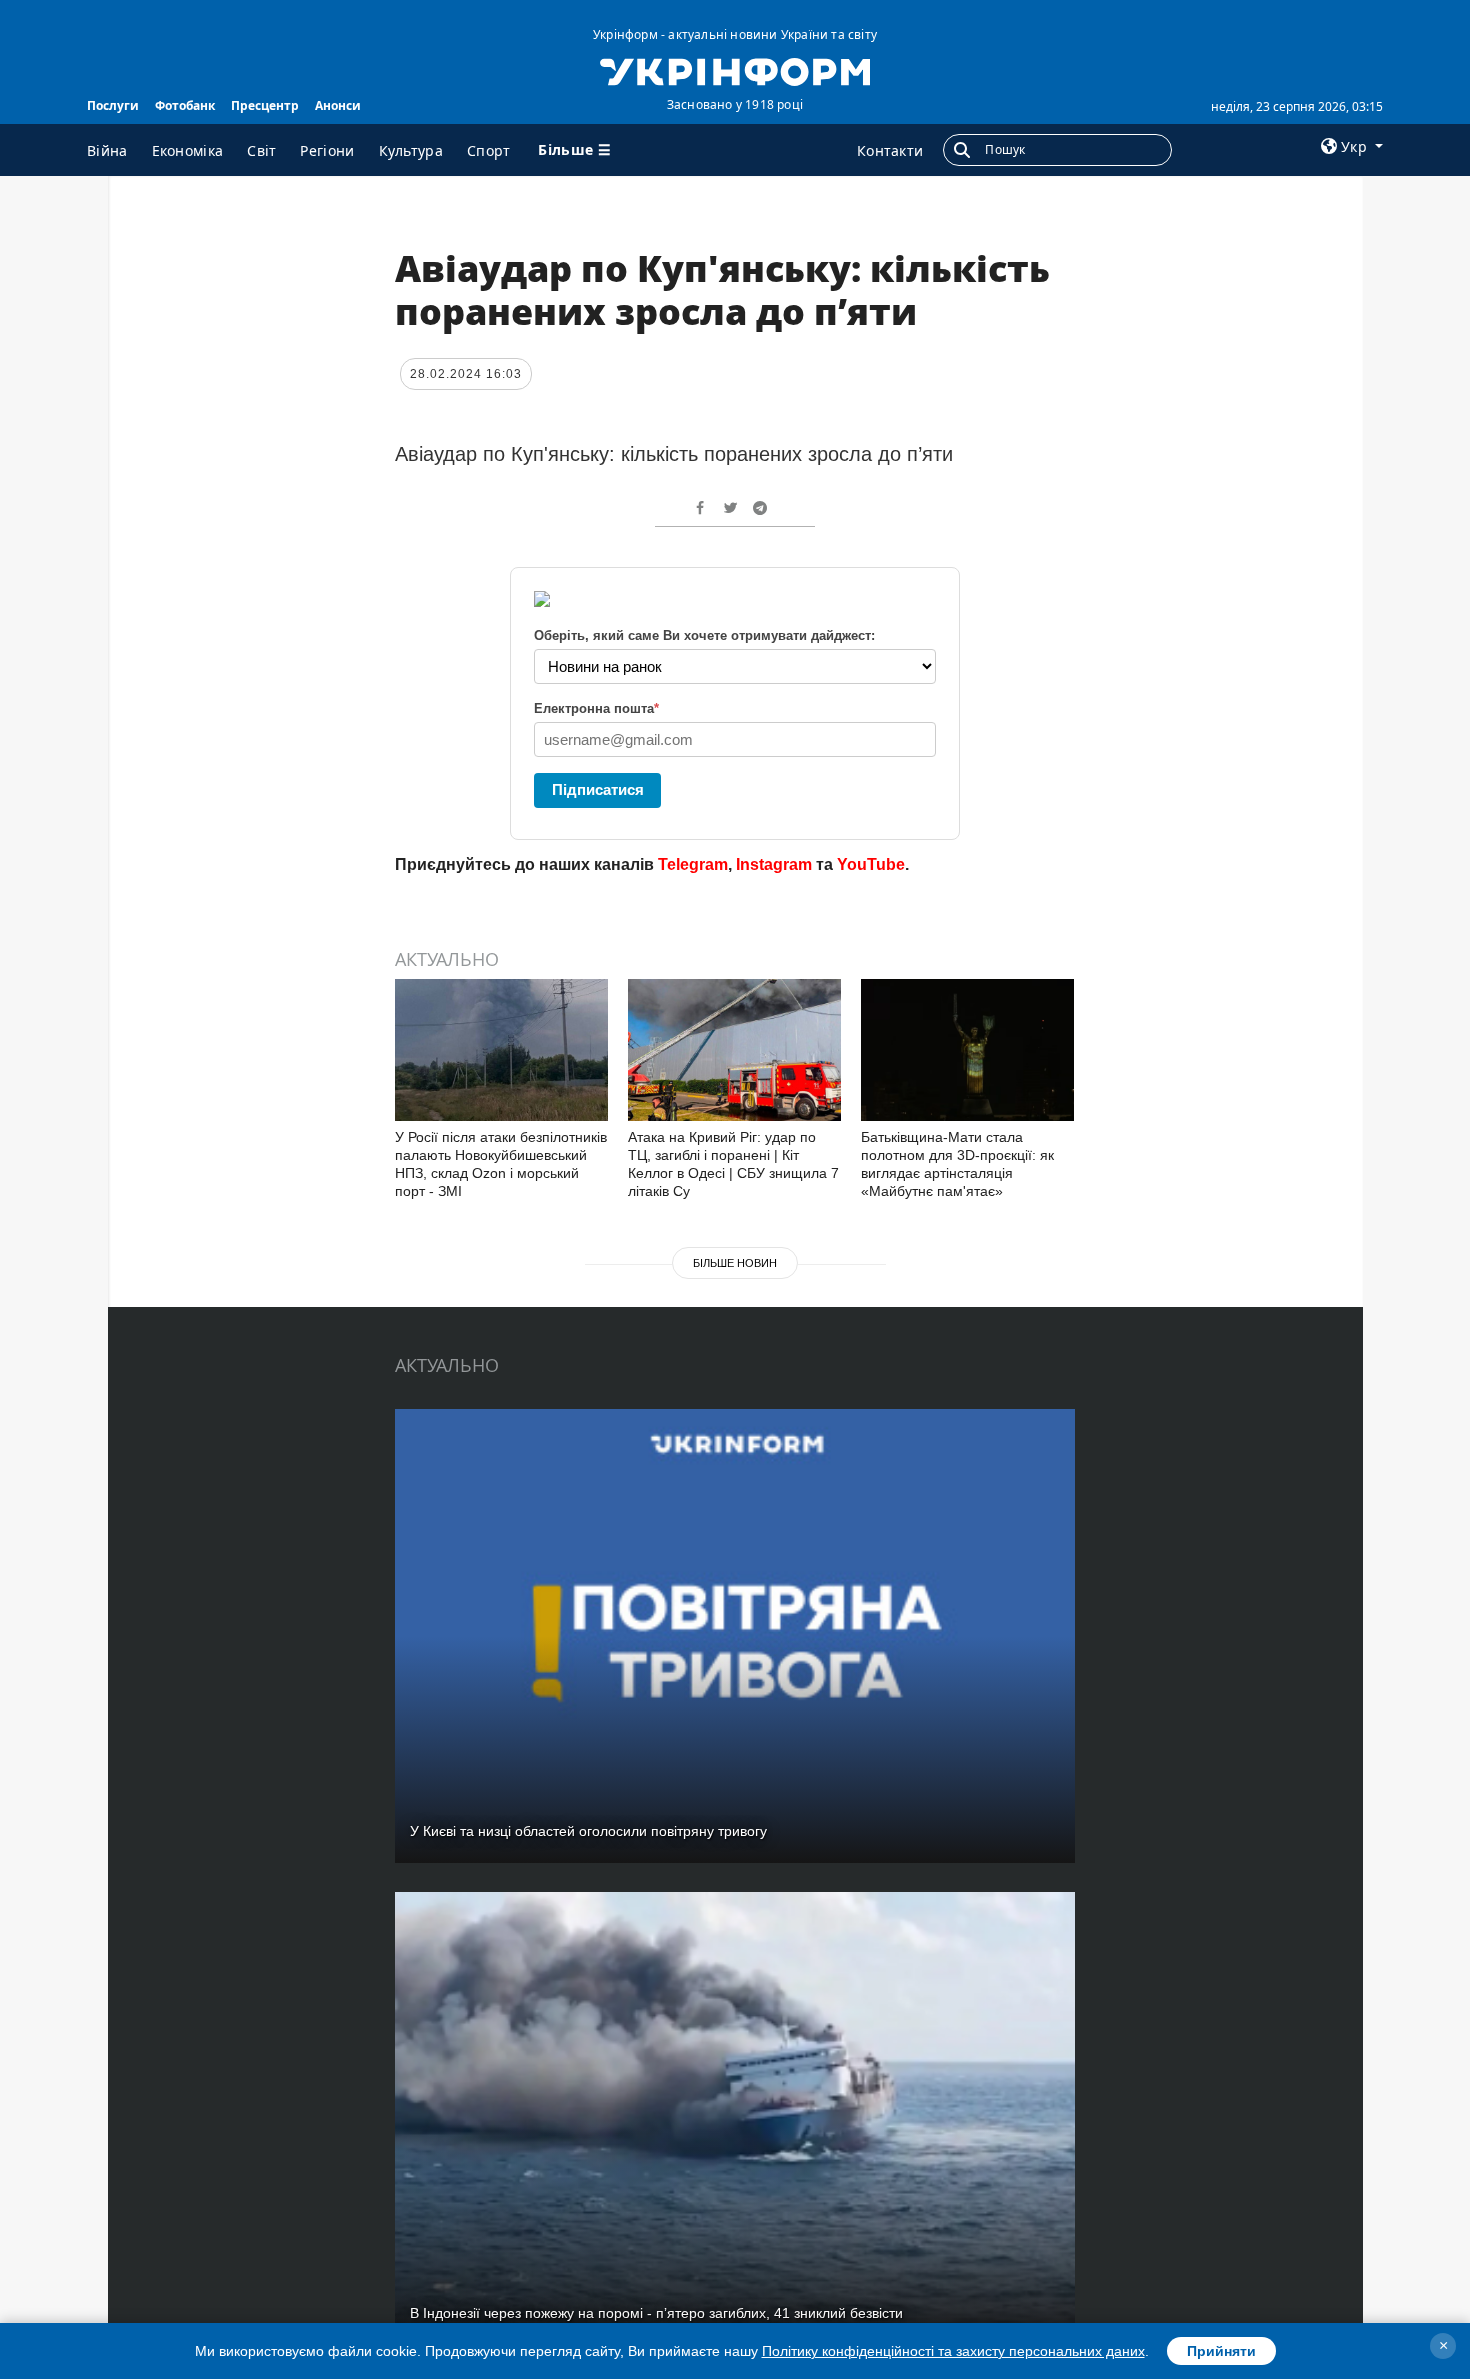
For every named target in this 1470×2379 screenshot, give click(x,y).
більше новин (735, 1263)
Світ (261, 150)
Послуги (113, 105)
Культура (411, 150)
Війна (107, 150)
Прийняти (1221, 2351)
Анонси (338, 105)
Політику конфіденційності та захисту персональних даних (953, 2351)
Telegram (693, 864)
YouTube (871, 864)
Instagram (774, 864)
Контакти (890, 150)
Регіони (327, 150)
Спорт (489, 150)
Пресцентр (265, 105)
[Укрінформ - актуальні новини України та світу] (734, 70)
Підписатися (598, 789)
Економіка (188, 150)
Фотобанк (185, 105)
